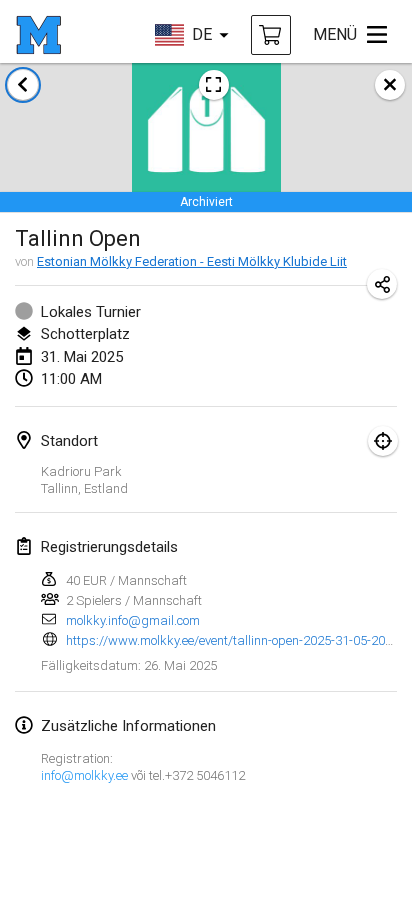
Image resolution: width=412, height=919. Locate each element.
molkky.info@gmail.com (133, 620)
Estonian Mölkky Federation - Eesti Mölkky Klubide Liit (192, 261)
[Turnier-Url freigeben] (382, 284)
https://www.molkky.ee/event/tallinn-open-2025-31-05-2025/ (235, 640)
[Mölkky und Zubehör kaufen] (271, 35)
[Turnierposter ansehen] (214, 85)
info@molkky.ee (84, 775)
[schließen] (390, 85)
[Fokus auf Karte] (383, 441)
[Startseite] (38, 35)
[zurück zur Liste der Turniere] (23, 85)
